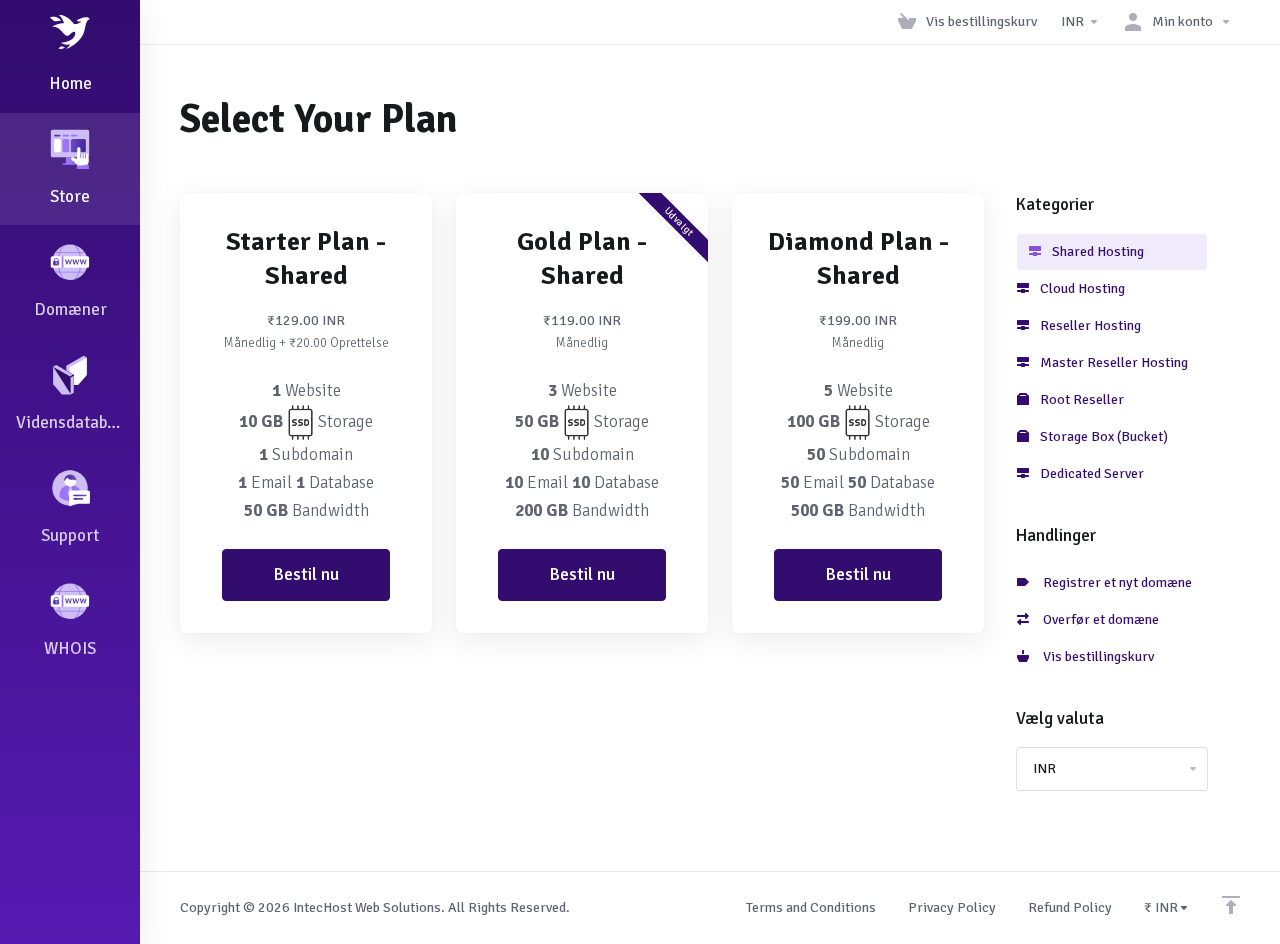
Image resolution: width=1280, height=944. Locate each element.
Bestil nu (306, 574)
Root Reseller (1080, 399)
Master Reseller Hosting (1112, 362)
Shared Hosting (1096, 251)
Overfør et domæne (1098, 619)
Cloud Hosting (1081, 288)
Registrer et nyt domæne (1114, 582)
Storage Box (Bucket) (1102, 436)
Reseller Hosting (1089, 325)
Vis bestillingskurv (1095, 656)
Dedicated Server (1090, 473)
